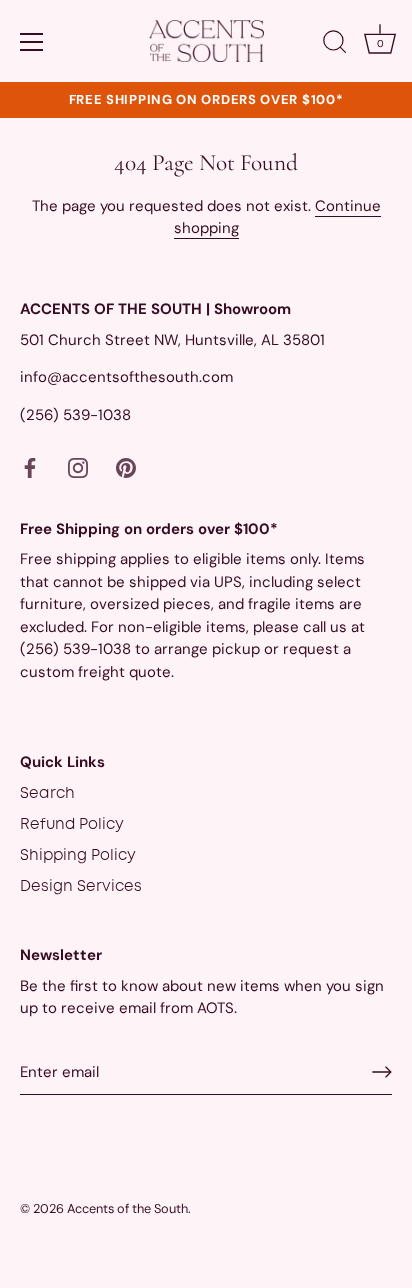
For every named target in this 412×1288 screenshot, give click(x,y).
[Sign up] (382, 1072)
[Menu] (32, 42)
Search (47, 794)
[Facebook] (30, 468)
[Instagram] (78, 468)
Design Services (81, 887)
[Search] (335, 45)
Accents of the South (127, 1208)
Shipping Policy (78, 856)
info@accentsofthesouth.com (126, 377)
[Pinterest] (126, 468)
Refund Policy (72, 825)
